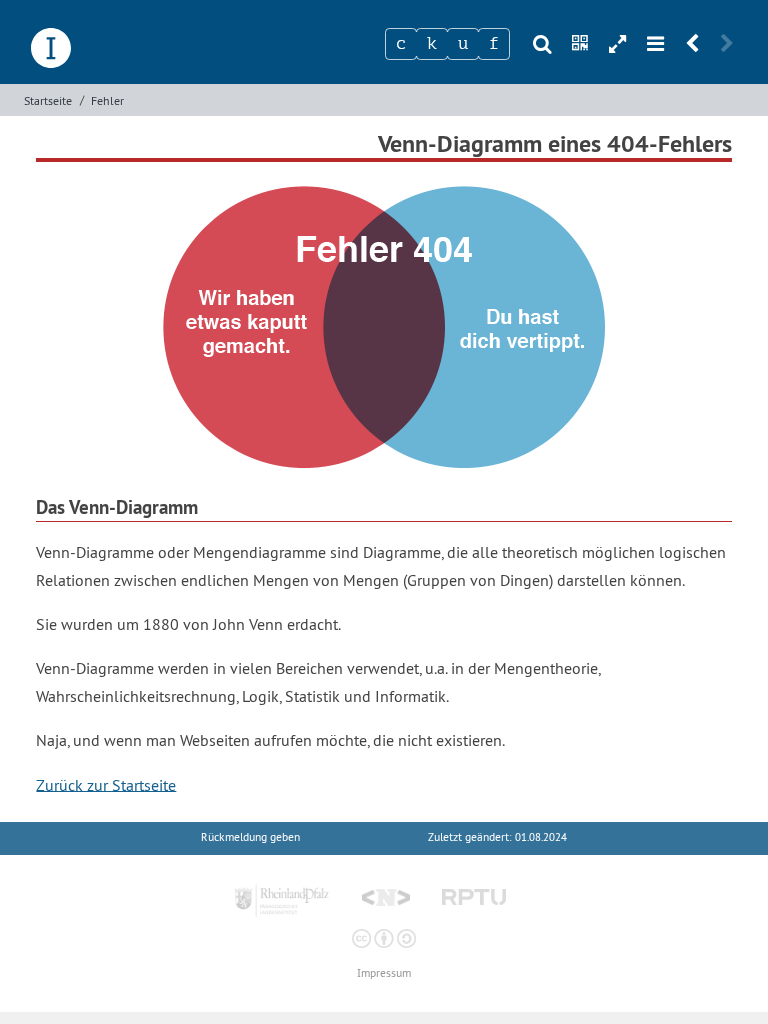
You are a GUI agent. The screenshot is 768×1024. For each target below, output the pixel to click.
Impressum (384, 973)
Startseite (48, 100)
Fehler (107, 100)
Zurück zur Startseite (106, 784)
